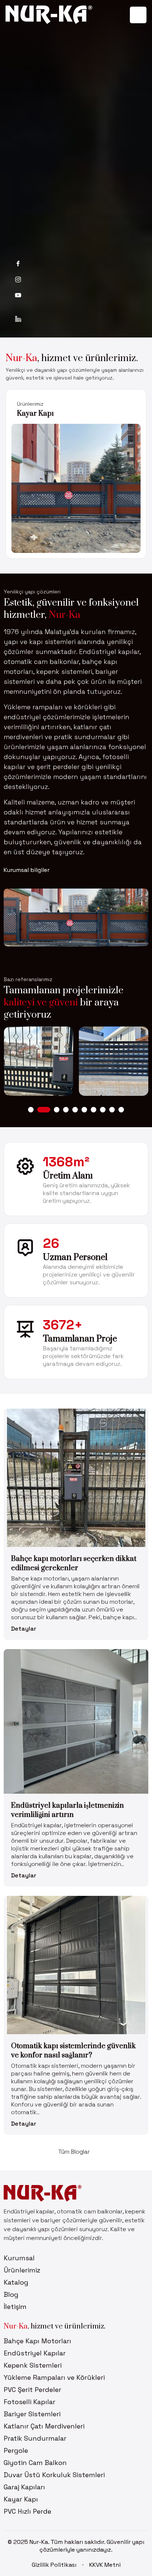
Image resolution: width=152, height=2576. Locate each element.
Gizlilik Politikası (54, 2565)
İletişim (15, 2307)
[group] (39, 1061)
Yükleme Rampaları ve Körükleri (54, 2377)
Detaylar (24, 1629)
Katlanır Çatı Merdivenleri (44, 2426)
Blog (11, 2294)
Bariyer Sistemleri (32, 2414)
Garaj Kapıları (41, 414)
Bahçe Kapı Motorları (37, 2341)
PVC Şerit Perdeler (32, 2390)
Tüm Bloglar (74, 2152)
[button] (31, 1110)
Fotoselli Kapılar (30, 2402)
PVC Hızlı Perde (27, 2511)
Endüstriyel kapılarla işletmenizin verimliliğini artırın (68, 1810)
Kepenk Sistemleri (33, 2365)
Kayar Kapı (21, 2499)
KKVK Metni (105, 2565)
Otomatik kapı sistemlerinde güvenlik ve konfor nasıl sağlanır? (73, 2051)
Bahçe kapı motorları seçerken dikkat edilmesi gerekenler (74, 1564)
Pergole (16, 2450)
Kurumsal (19, 2258)
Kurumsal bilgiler (27, 870)
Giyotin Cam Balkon (35, 2463)
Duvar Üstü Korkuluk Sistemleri (54, 2475)
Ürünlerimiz (30, 404)
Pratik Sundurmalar (35, 2438)
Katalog (16, 2282)
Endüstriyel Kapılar (35, 2353)
